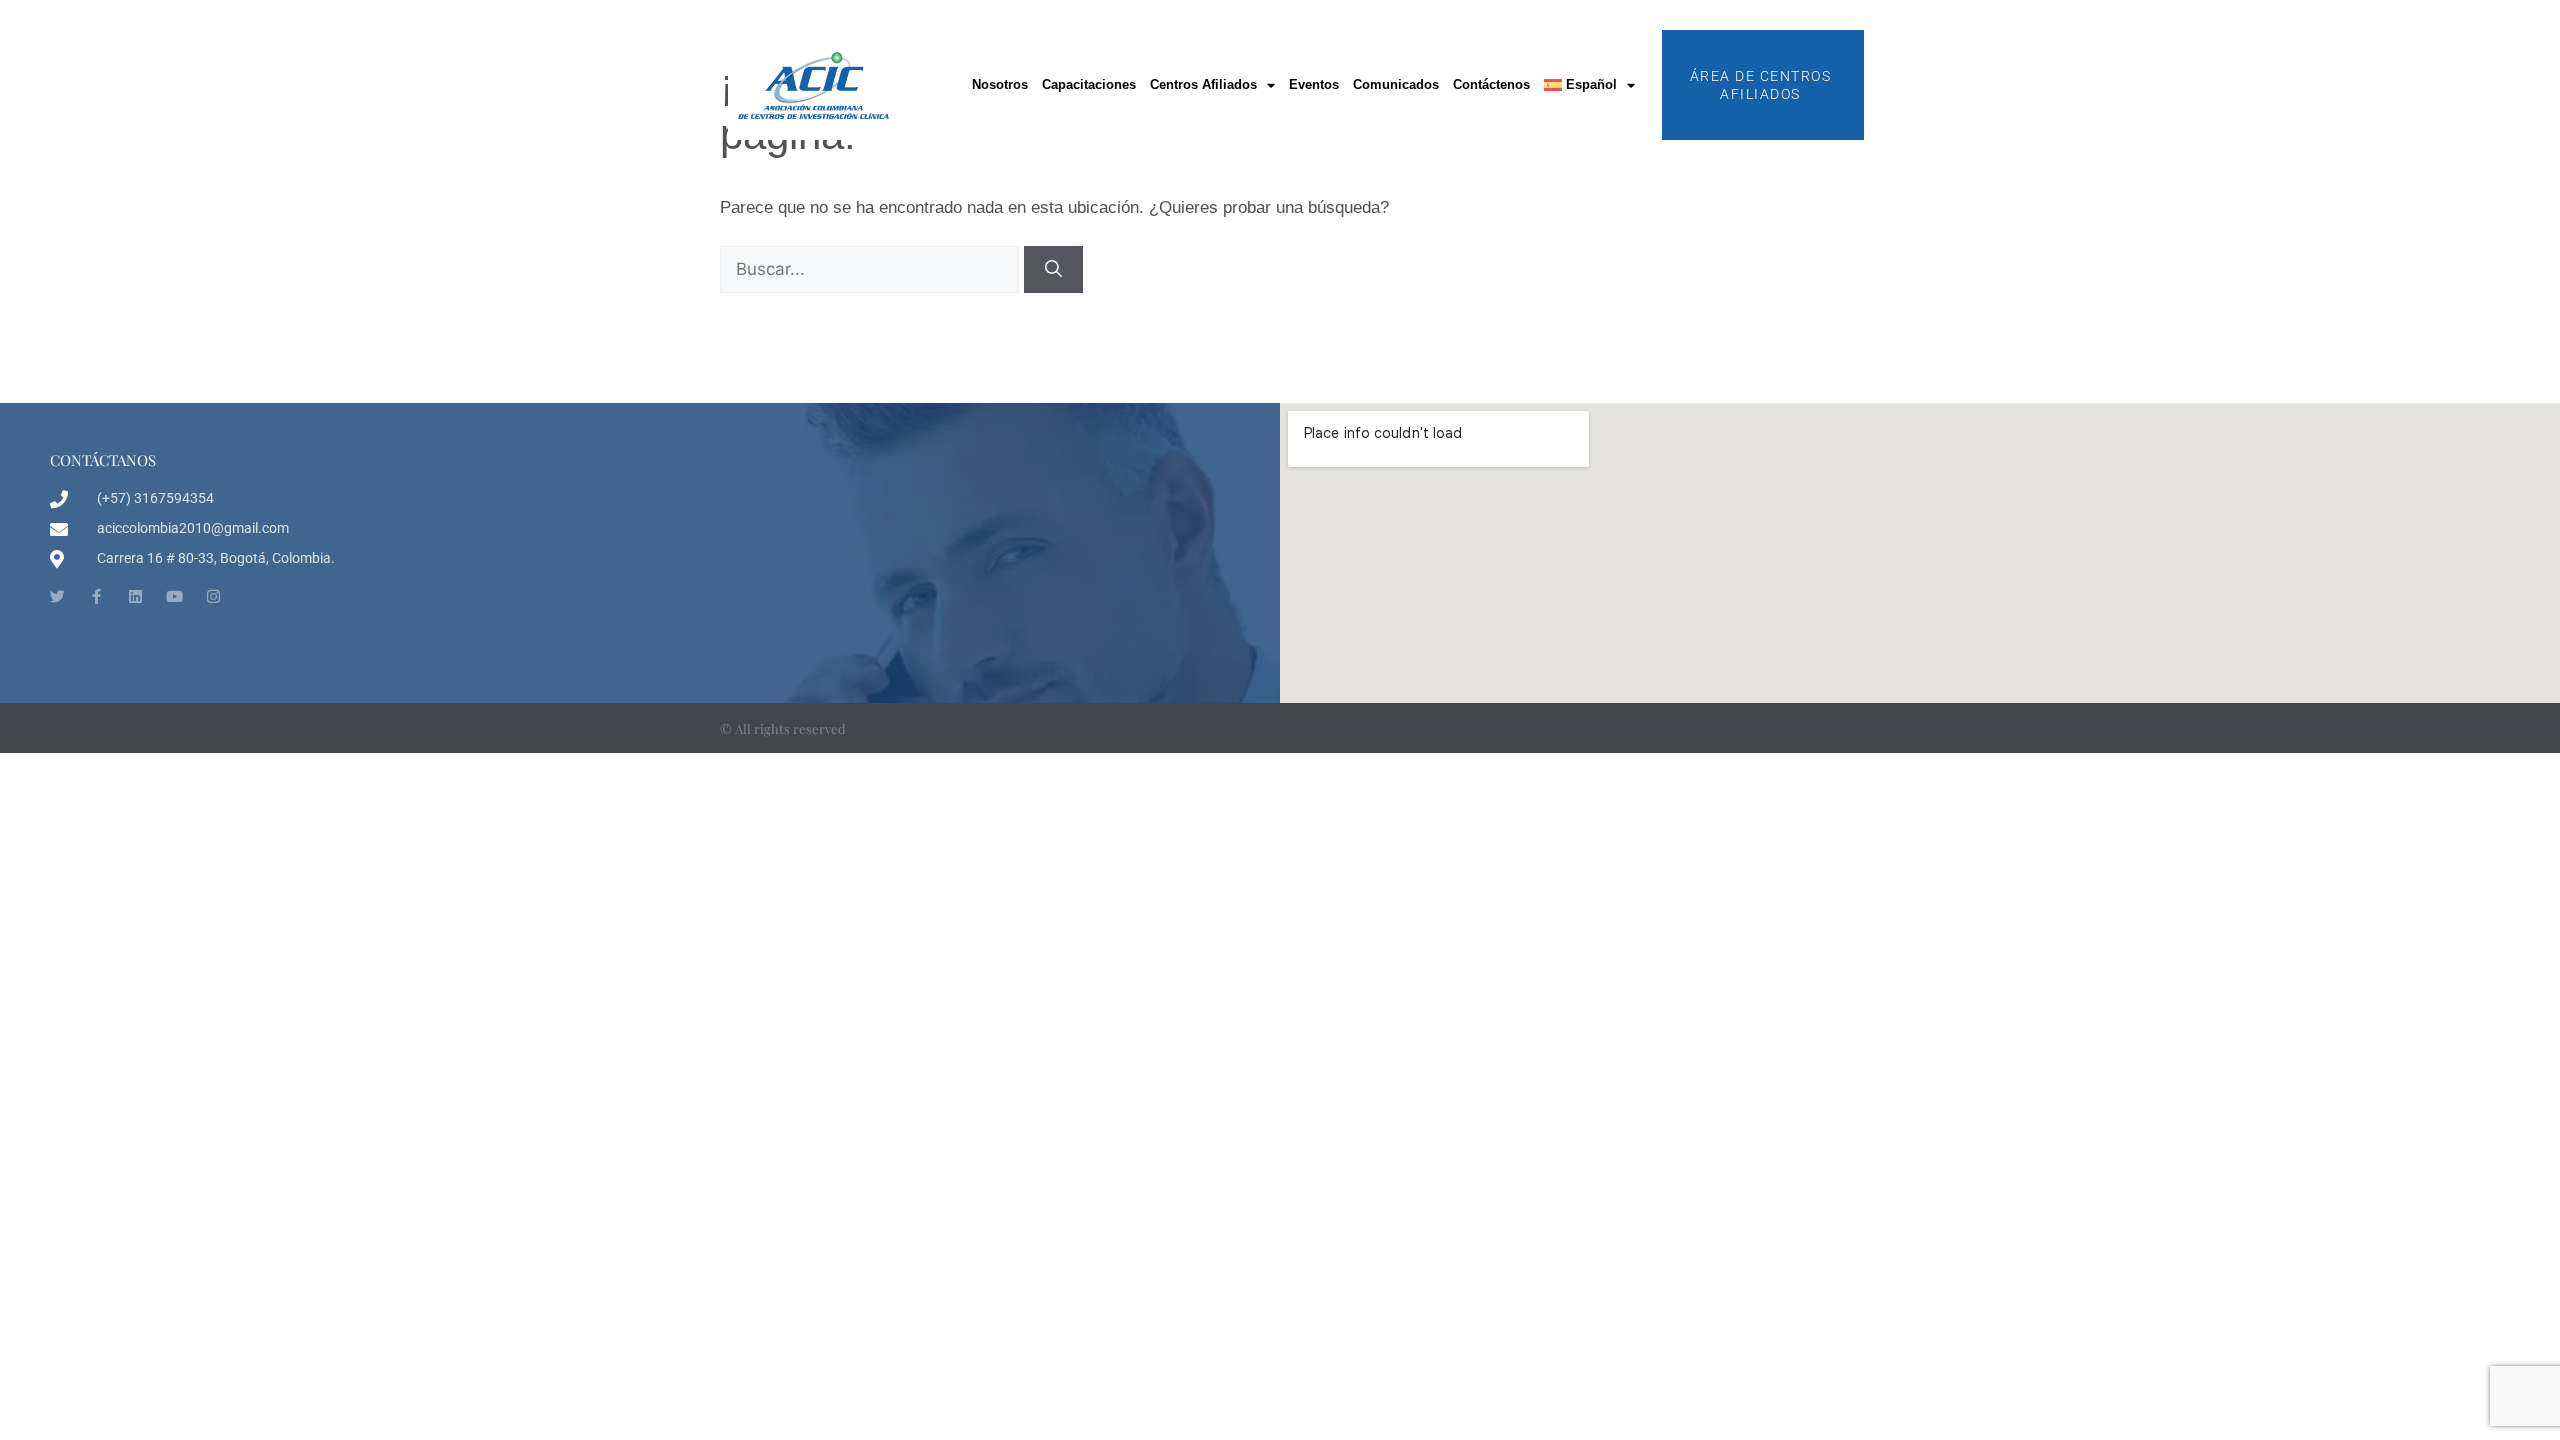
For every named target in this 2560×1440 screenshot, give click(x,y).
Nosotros (1000, 84)
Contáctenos (1491, 84)
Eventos (1314, 84)
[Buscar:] (872, 269)
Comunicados (1396, 84)
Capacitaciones (1089, 84)
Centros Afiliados (1203, 84)
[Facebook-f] (96, 596)
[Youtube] (174, 596)
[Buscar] (1053, 270)
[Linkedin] (135, 596)
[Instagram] (213, 596)
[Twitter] (57, 596)
